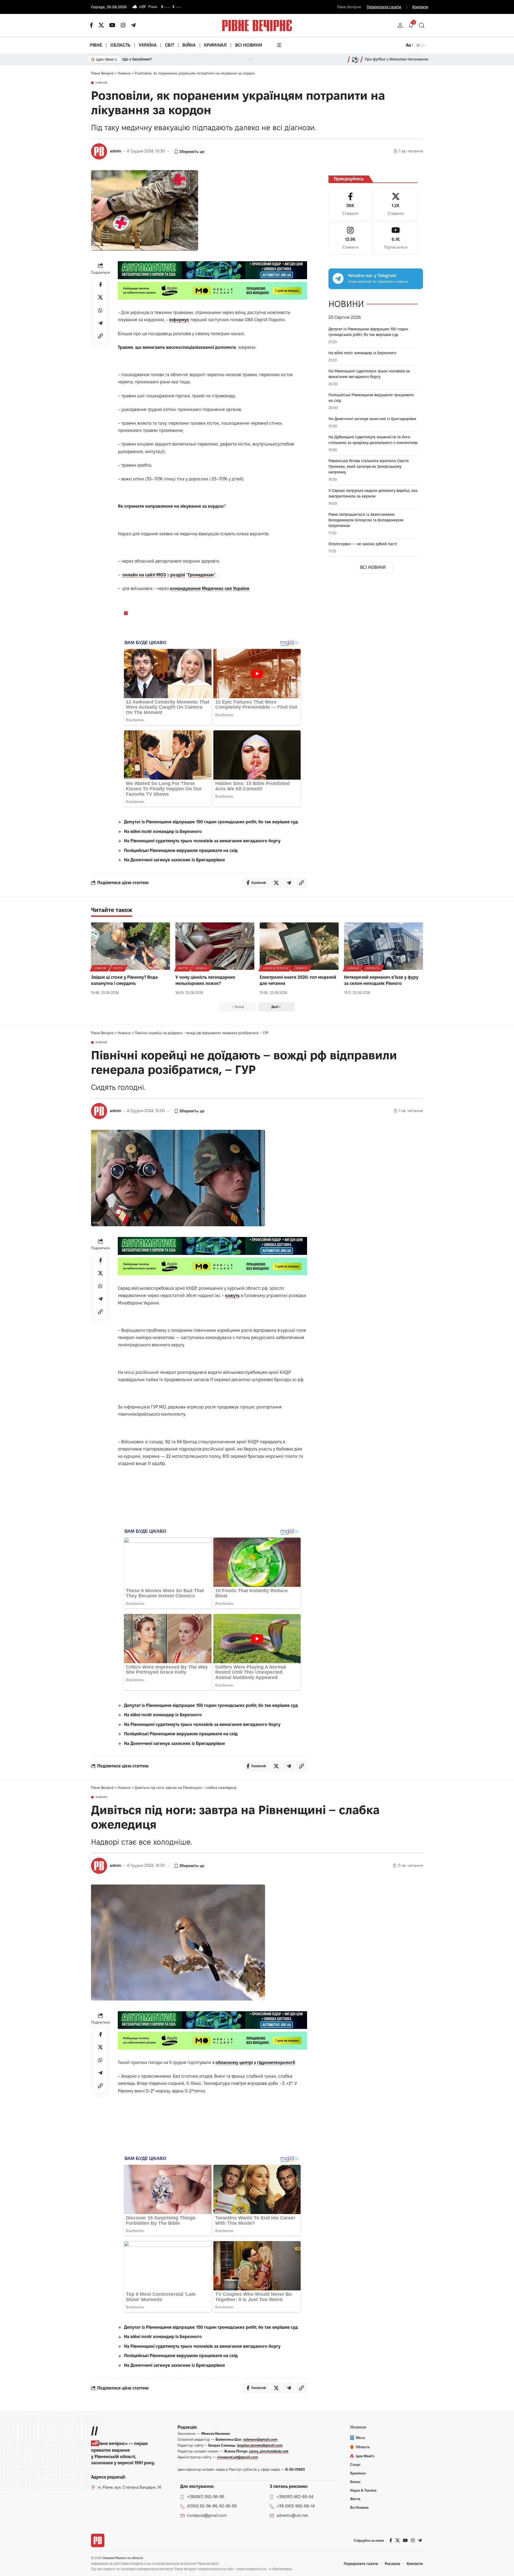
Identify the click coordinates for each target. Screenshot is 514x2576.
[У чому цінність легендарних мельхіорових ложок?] (215, 946)
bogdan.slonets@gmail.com (260, 2445)
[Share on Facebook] (100, 285)
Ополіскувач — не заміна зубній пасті (363, 544)
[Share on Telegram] (100, 323)
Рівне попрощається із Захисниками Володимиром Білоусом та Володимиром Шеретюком (366, 520)
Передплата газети (384, 7)
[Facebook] (350, 205)
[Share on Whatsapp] (100, 310)
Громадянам (201, 575)
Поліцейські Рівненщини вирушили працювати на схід (181, 850)
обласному (227, 2063)
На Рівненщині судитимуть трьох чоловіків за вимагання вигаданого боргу (202, 841)
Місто (118, 968)
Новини (102, 83)
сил (228, 588)
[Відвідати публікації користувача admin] (99, 151)
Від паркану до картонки (145, 59)
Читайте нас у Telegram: (372, 276)
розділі (178, 575)
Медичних (213, 588)
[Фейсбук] (91, 25)
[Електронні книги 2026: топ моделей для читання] (299, 946)
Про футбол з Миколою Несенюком (396, 59)
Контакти (420, 7)
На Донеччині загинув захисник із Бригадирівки (174, 860)
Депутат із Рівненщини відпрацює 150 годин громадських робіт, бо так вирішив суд (211, 822)
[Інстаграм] (123, 25)
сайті (150, 575)
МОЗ (161, 575)
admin (116, 151)
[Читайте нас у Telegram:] (338, 278)
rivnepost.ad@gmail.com (238, 2457)
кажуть (232, 1296)
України (241, 588)
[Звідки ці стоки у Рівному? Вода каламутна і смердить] (131, 946)
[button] (400, 25)
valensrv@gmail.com (260, 2439)
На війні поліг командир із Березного (163, 831)
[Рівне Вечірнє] (98, 2540)
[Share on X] (100, 297)
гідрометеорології (276, 2063)
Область (373, 968)
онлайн (130, 575)
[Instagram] (350, 238)
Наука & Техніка (275, 968)
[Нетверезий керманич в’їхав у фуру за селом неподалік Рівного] (383, 946)
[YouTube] (112, 25)
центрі (246, 2063)
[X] (101, 25)
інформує (179, 320)
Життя (183, 968)
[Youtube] (396, 238)
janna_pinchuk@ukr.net (269, 2451)
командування (185, 588)
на (141, 575)
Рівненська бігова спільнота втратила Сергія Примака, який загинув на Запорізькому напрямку (369, 466)
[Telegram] (133, 25)
